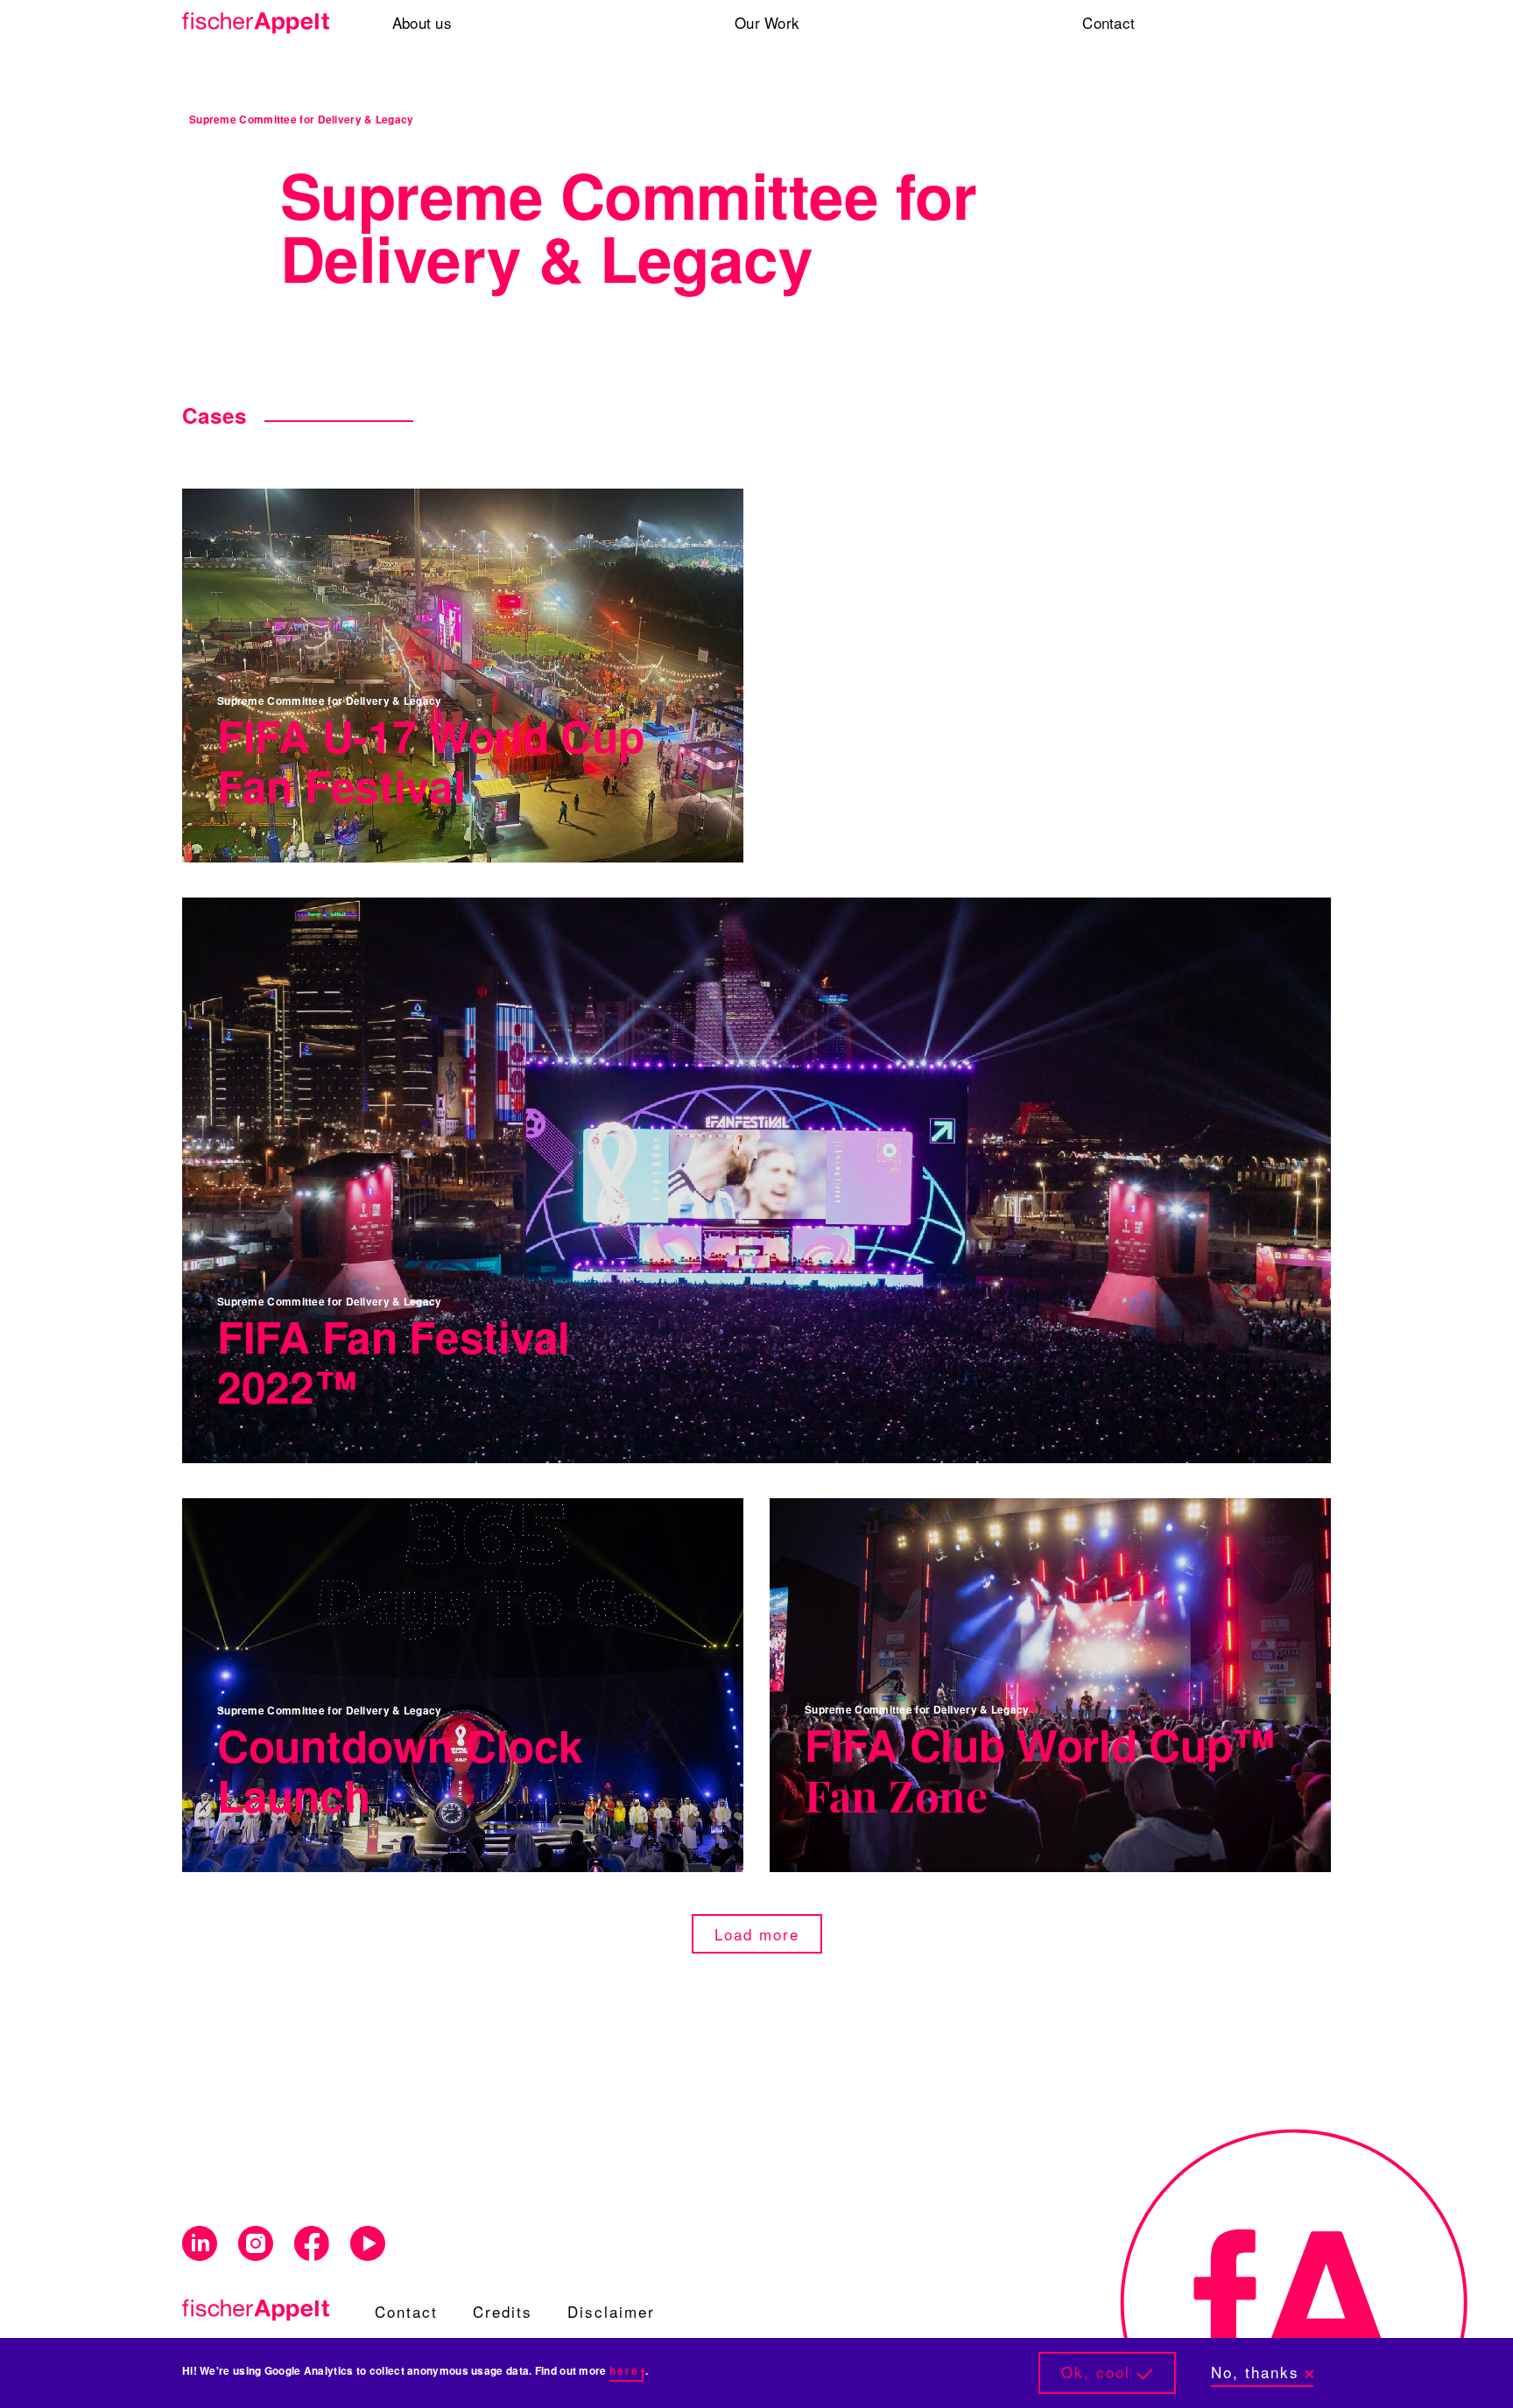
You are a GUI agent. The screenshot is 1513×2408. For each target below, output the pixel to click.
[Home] (262, 23)
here (624, 2371)
